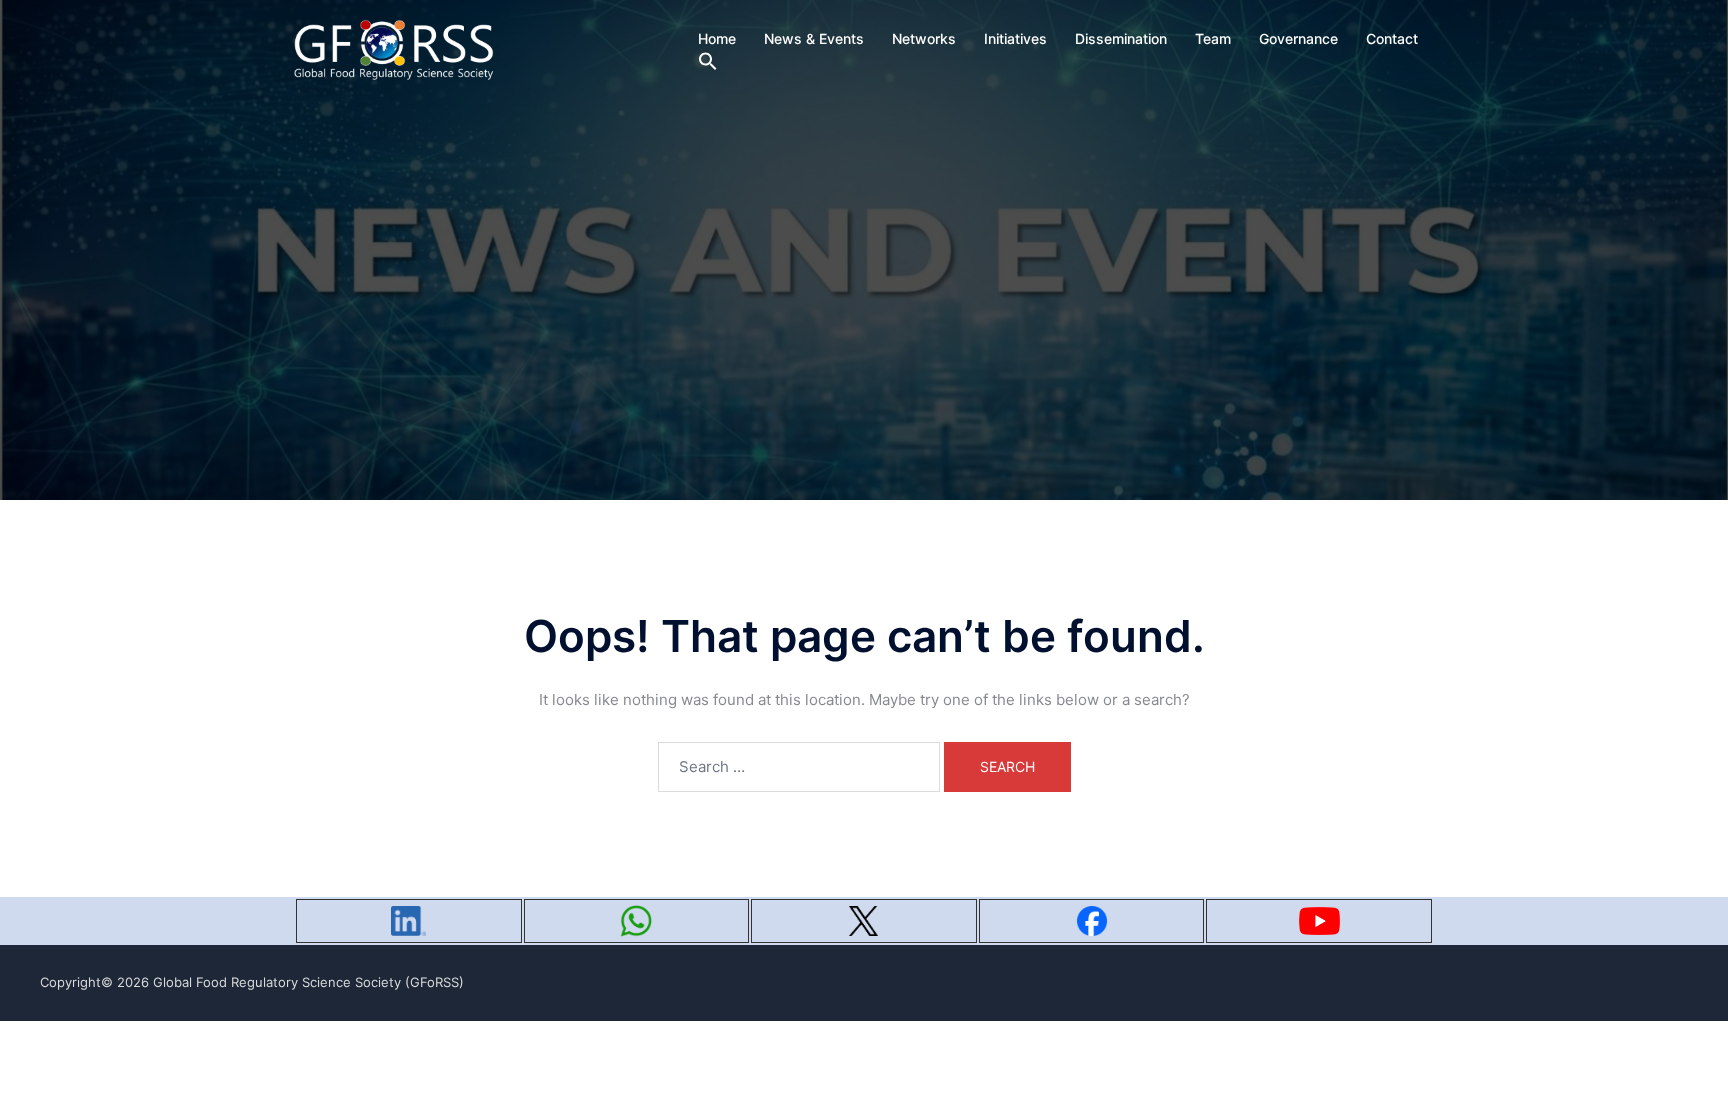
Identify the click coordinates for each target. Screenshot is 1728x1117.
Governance (1298, 38)
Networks (924, 38)
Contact (1392, 38)
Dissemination (1121, 38)
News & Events (814, 38)
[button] (708, 62)
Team (1213, 38)
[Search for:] (799, 767)
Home (717, 38)
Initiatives (1015, 38)
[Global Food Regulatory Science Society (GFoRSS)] (394, 48)
